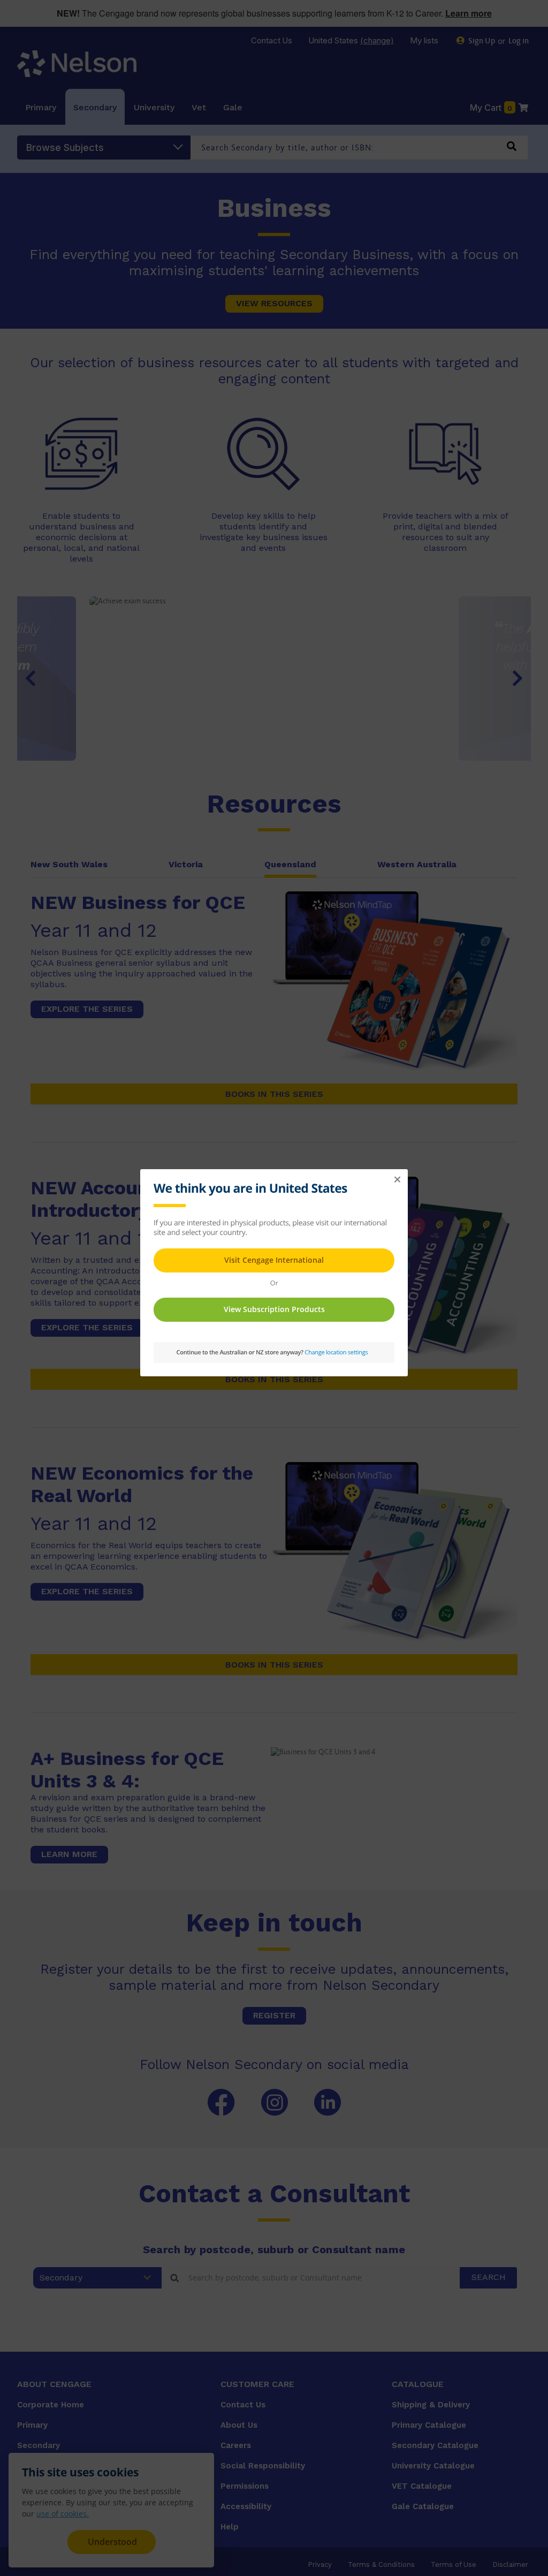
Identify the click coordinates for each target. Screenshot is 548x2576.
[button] (397, 1180)
